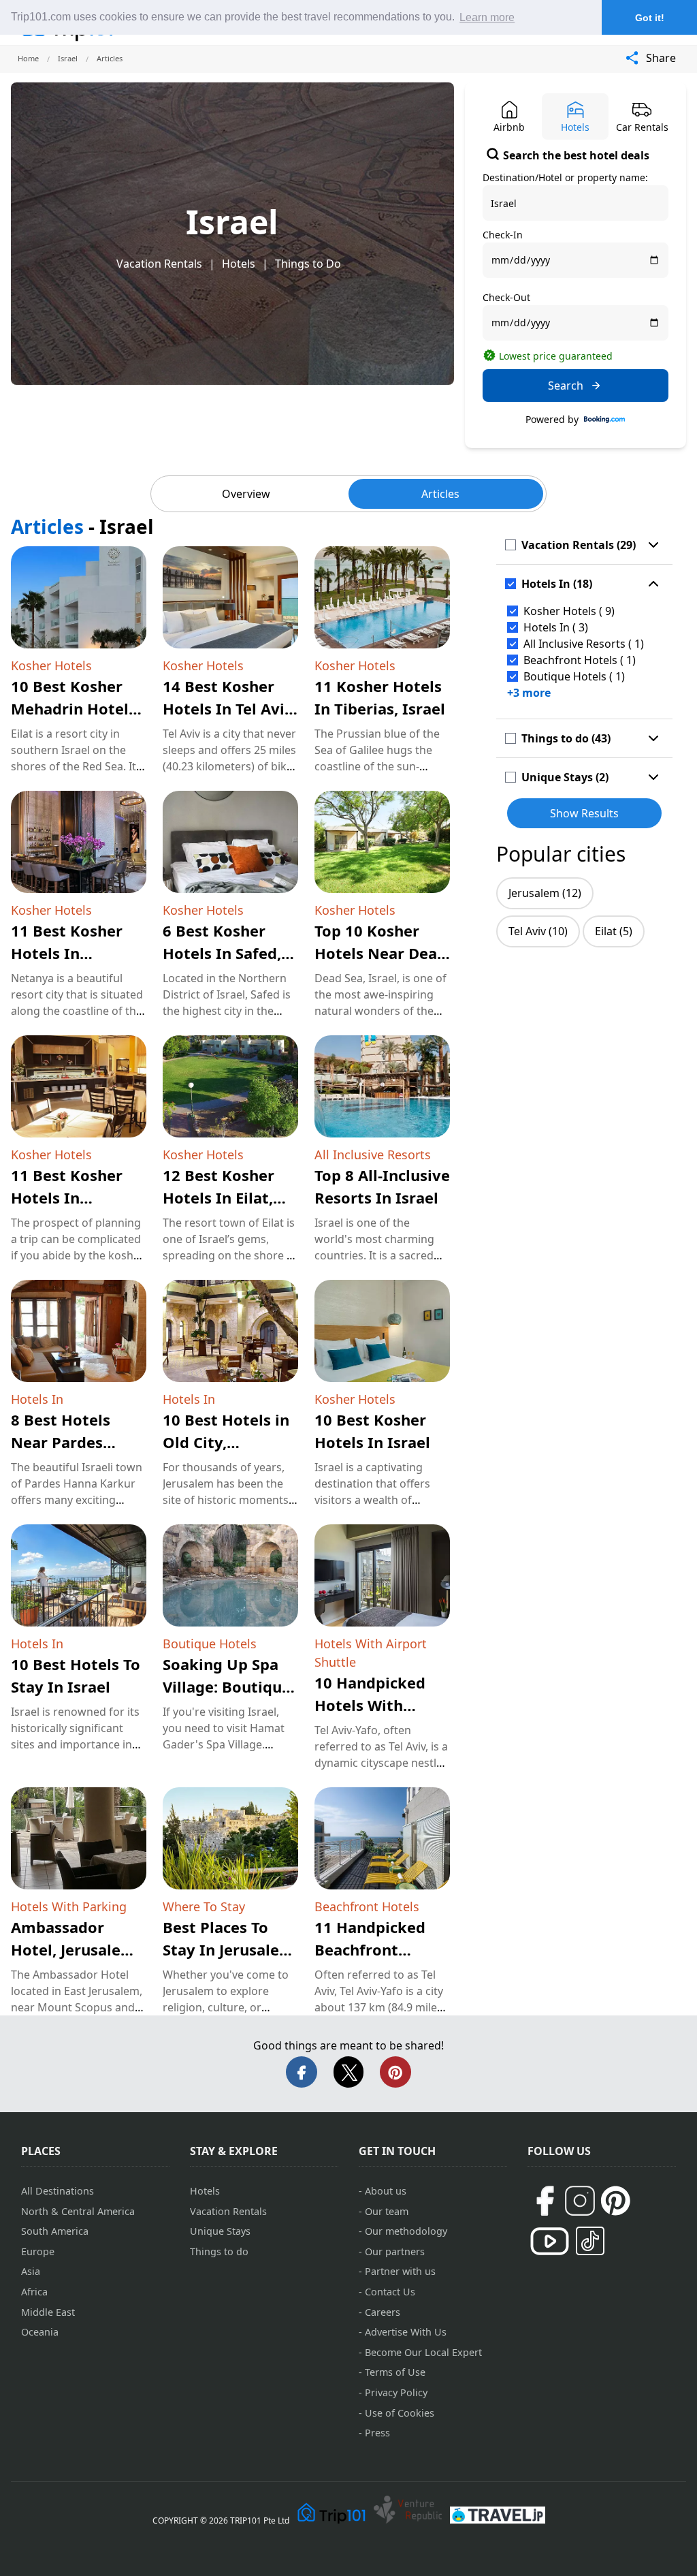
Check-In (503, 235)
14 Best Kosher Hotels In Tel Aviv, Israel (230, 708)
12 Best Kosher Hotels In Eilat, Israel (218, 1197)
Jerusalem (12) (545, 893)
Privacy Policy (396, 2392)
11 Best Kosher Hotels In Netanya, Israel (68, 953)
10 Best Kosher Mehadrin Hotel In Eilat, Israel (70, 708)
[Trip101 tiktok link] (590, 2241)
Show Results (584, 813)
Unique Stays (220, 2231)
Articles (440, 494)
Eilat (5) (614, 931)
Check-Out (506, 297)
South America (55, 2231)
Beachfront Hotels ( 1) (580, 660)
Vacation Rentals (159, 264)
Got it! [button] (650, 18)
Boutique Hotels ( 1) (574, 676)
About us (386, 2191)
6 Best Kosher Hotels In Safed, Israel (222, 953)
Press (377, 2433)
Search (566, 386)
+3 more (529, 693)
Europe (38, 2251)
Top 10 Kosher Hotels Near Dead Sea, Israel (380, 953)
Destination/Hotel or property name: (565, 177)
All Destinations (58, 2191)
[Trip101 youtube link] (550, 2241)
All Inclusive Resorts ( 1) (584, 644)
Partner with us (400, 2271)
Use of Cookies (400, 2413)
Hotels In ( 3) (556, 627)
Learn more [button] (487, 17)
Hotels (239, 264)
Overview (246, 494)
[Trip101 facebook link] (545, 2201)
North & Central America (78, 2211)
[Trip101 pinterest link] (615, 2201)
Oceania (40, 2332)
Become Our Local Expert (423, 2352)
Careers (383, 2312)
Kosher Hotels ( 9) (569, 611)
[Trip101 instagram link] (580, 2201)
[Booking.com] (604, 420)
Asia (31, 2271)
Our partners (395, 2251)
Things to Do (308, 264)
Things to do (219, 2251)
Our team (387, 2211)
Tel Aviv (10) (538, 931)
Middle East (48, 2312)
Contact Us (390, 2292)
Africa (34, 2292)
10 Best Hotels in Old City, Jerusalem (226, 1442)
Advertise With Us (406, 2332)
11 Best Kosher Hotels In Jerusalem (67, 1197)
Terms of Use (395, 2372)
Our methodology (406, 2231)
